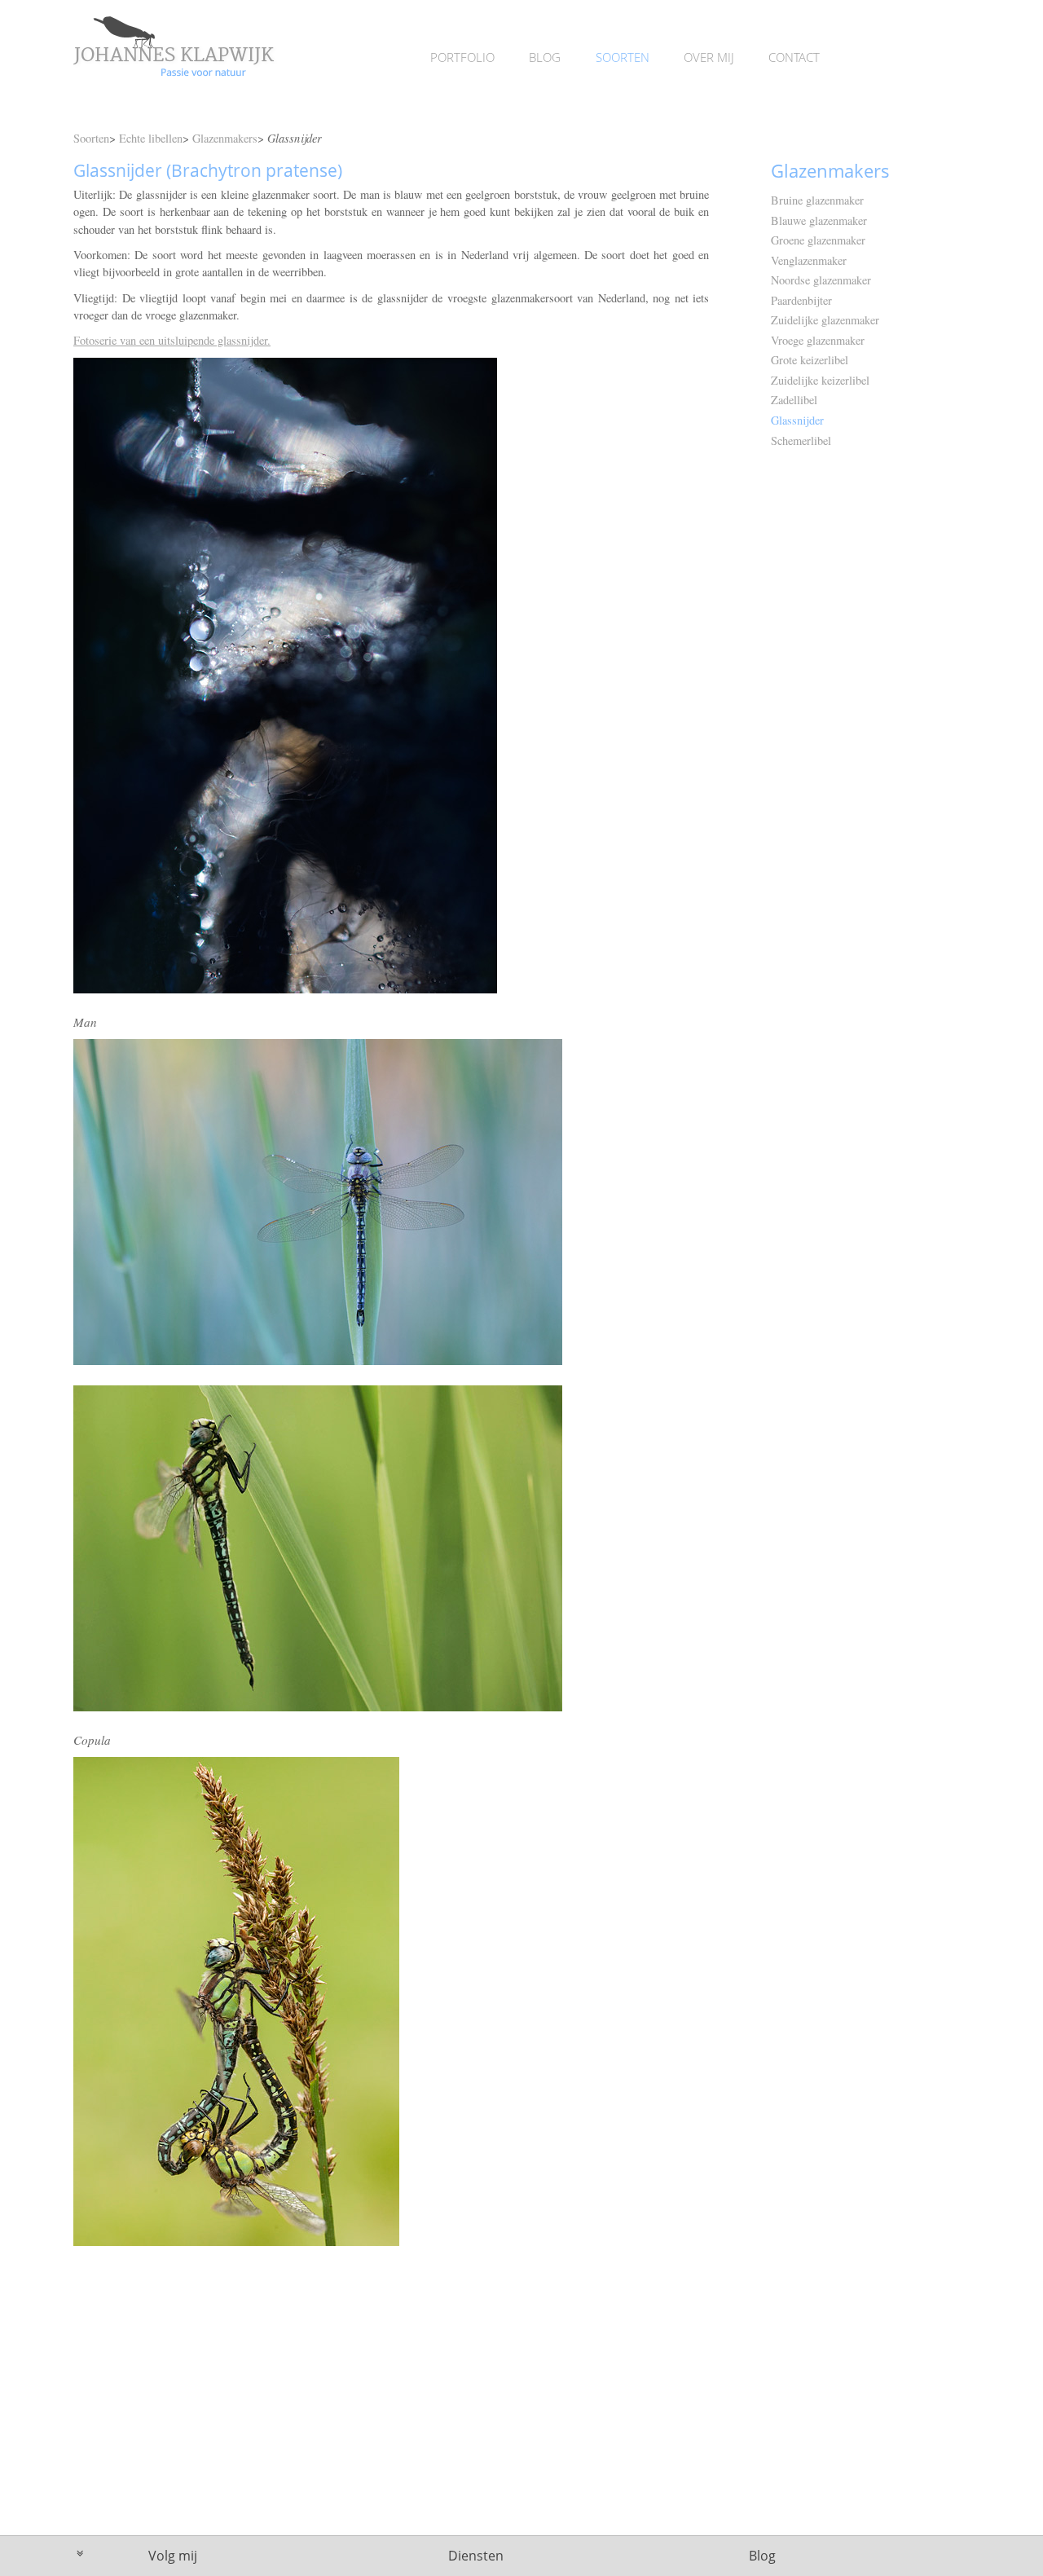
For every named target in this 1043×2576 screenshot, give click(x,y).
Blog (545, 57)
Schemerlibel (801, 440)
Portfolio (462, 57)
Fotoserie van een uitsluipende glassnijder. (172, 340)
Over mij (709, 57)
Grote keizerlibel (810, 360)
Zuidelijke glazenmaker (825, 320)
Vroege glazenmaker (818, 340)
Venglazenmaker (809, 260)
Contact (794, 57)
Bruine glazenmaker (817, 200)
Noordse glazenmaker (821, 280)
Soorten (623, 57)
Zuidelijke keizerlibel (820, 380)
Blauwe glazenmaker (819, 220)
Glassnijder (797, 420)
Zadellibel (794, 400)
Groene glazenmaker (818, 240)
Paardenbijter (801, 300)
